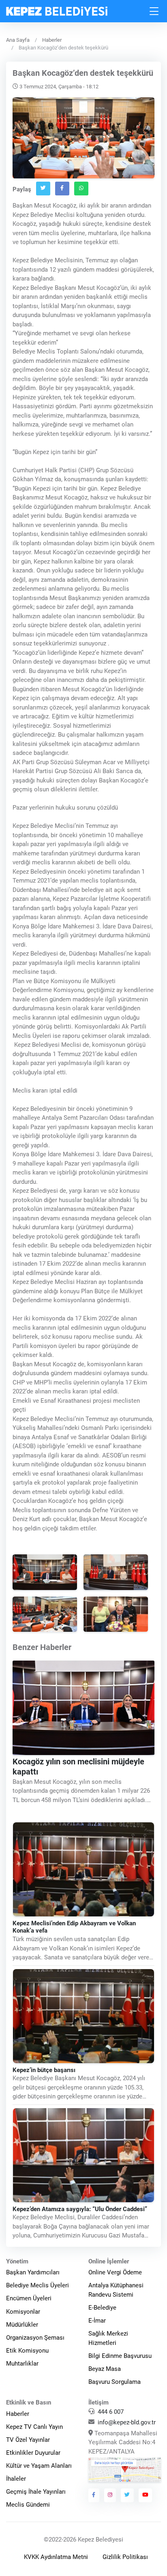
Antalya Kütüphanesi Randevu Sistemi (116, 2290)
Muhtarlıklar (22, 2364)
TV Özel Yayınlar (28, 2440)
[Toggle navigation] (154, 11)
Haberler (52, 40)
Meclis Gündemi (28, 2505)
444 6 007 (111, 2412)
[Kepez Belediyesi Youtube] (146, 2495)
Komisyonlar (23, 2312)
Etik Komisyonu (27, 2351)
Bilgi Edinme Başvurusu (120, 2356)
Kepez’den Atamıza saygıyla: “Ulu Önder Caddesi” (80, 2209)
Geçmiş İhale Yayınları (36, 2492)
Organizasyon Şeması (35, 2338)
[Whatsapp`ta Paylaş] (81, 189)
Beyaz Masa (105, 2369)
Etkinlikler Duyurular (33, 2453)
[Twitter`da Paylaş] (43, 189)
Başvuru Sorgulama (115, 2382)
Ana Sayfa (18, 40)
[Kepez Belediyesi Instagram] (110, 2495)
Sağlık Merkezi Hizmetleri (108, 2338)
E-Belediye (102, 2308)
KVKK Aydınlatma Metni (56, 2557)
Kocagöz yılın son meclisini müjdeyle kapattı (78, 1767)
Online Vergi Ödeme (115, 2272)
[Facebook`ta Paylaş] (62, 189)
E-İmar (97, 2321)
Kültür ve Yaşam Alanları (39, 2466)
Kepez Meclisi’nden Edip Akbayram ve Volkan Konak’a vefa (74, 1927)
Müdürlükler (22, 2325)
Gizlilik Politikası (125, 2557)
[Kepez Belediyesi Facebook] (94, 2495)
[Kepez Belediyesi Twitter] (127, 2495)
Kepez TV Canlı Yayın (34, 2427)
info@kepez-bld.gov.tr (127, 2422)
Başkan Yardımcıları (33, 2272)
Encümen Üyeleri (29, 2298)
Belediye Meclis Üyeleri (37, 2285)
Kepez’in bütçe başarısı (44, 2070)
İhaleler (16, 2479)
